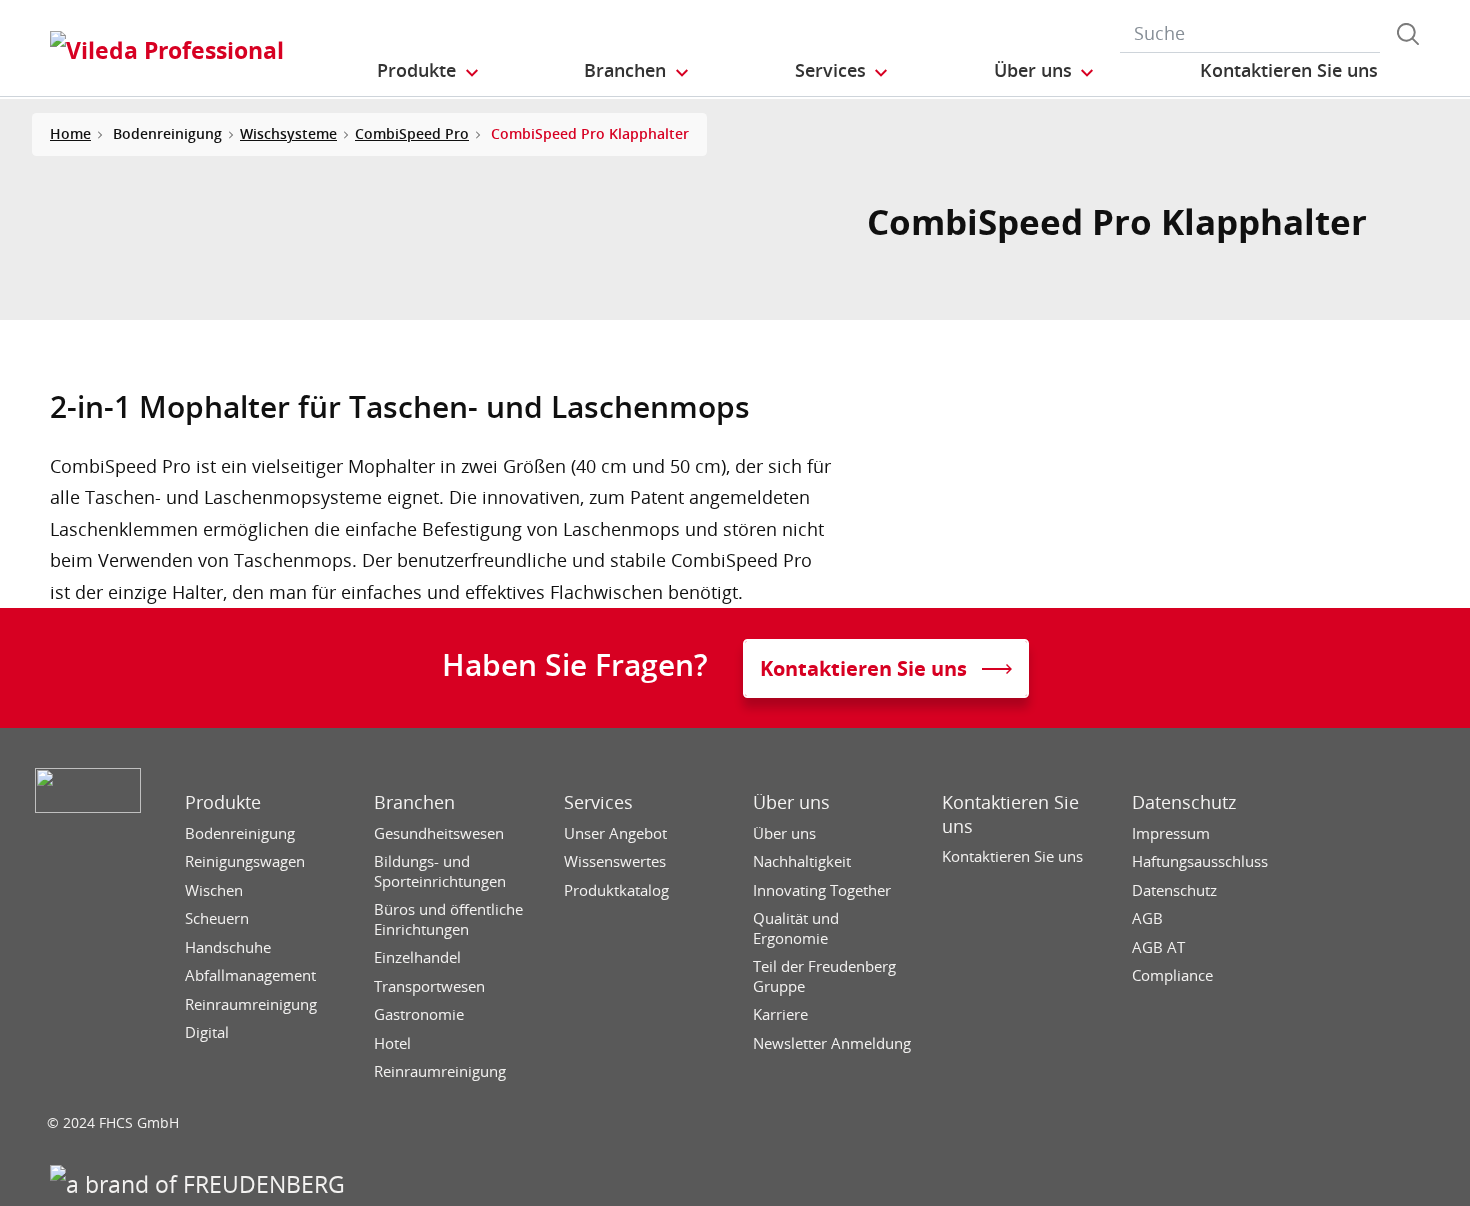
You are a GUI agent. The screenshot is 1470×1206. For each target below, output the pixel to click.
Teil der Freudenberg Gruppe (824, 976)
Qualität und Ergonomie (796, 928)
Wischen (214, 890)
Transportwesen (429, 986)
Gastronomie (419, 1014)
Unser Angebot (615, 833)
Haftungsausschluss (1200, 861)
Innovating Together (822, 890)
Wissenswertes (615, 861)
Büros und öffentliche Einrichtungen (448, 919)
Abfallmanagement (250, 975)
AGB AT (1158, 947)
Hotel (392, 1043)
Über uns (791, 802)
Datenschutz (1184, 802)
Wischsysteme (288, 133)
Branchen (414, 802)
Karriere (780, 1014)
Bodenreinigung (240, 833)
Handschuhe (228, 947)
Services (598, 802)
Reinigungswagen (245, 861)
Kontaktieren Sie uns (1010, 814)
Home (70, 133)
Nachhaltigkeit (802, 861)
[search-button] (1408, 34)
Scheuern (217, 918)
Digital (207, 1032)
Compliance (1172, 975)
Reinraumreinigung (251, 1004)
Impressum (1171, 833)
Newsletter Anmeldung (832, 1043)
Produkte (223, 802)
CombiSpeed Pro (412, 133)
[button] (429, 71)
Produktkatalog (616, 890)
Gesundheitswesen (439, 833)
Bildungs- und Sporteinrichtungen (440, 871)
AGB (1147, 918)
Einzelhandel (417, 957)
